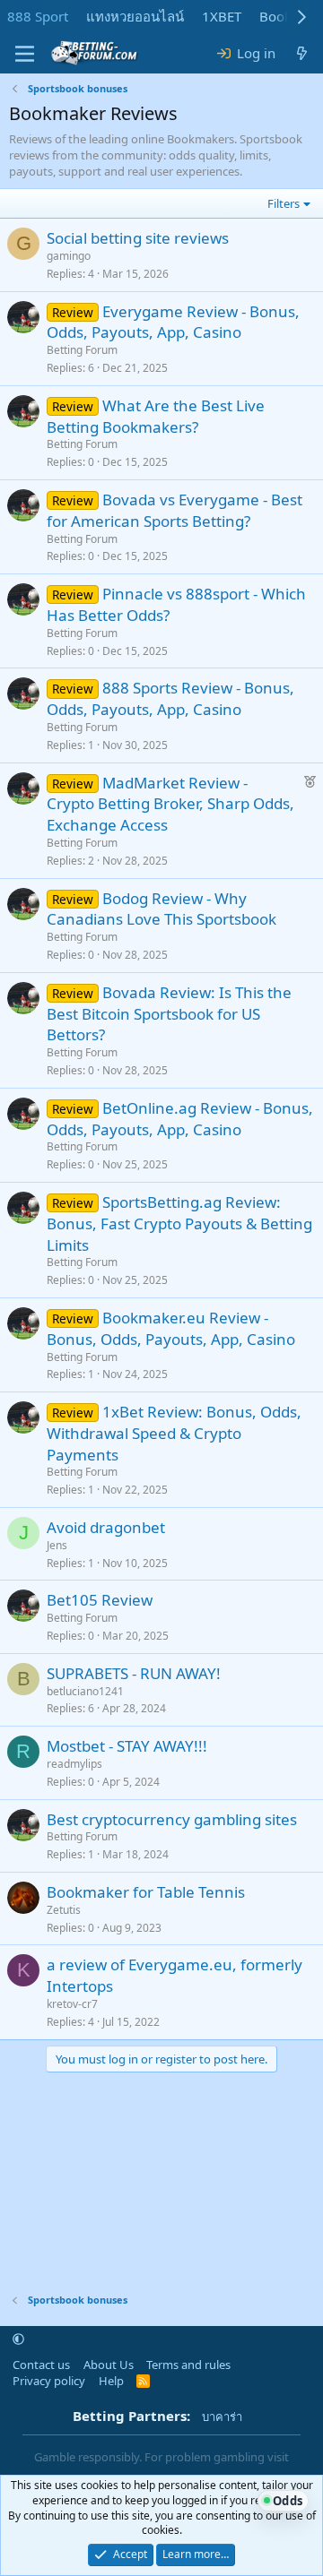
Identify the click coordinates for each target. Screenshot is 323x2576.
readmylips (74, 1764)
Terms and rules (188, 2365)
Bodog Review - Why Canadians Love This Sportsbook (161, 909)
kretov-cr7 (72, 2004)
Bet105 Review (100, 1600)
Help (111, 2381)
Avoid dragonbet (106, 1527)
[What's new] (302, 53)
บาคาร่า (222, 2417)
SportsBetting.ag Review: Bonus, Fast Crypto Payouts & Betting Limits (179, 1223)
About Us (109, 2365)
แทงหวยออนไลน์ (135, 16)
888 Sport (38, 16)
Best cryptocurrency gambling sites (172, 1819)
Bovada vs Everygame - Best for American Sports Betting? (175, 510)
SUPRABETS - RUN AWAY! (134, 1673)
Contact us (41, 2365)
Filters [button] (284, 203)
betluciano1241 (85, 1691)
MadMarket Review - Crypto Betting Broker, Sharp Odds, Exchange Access (170, 804)
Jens (57, 1545)
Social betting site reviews (138, 238)
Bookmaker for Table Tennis (146, 1892)
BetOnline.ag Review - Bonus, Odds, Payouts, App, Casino (180, 1119)
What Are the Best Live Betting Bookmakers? (156, 416)
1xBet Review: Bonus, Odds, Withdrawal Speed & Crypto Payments (174, 1433)
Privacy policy (49, 2381)
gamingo (69, 256)
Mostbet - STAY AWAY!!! (127, 1746)
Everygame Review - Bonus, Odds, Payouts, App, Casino (173, 322)
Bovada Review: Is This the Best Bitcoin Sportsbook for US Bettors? (169, 1014)
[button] (18, 2339)
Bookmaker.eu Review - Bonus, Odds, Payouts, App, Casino (171, 1328)
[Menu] (25, 54)
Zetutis (64, 1910)
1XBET (222, 16)
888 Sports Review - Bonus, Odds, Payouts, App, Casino (170, 698)
